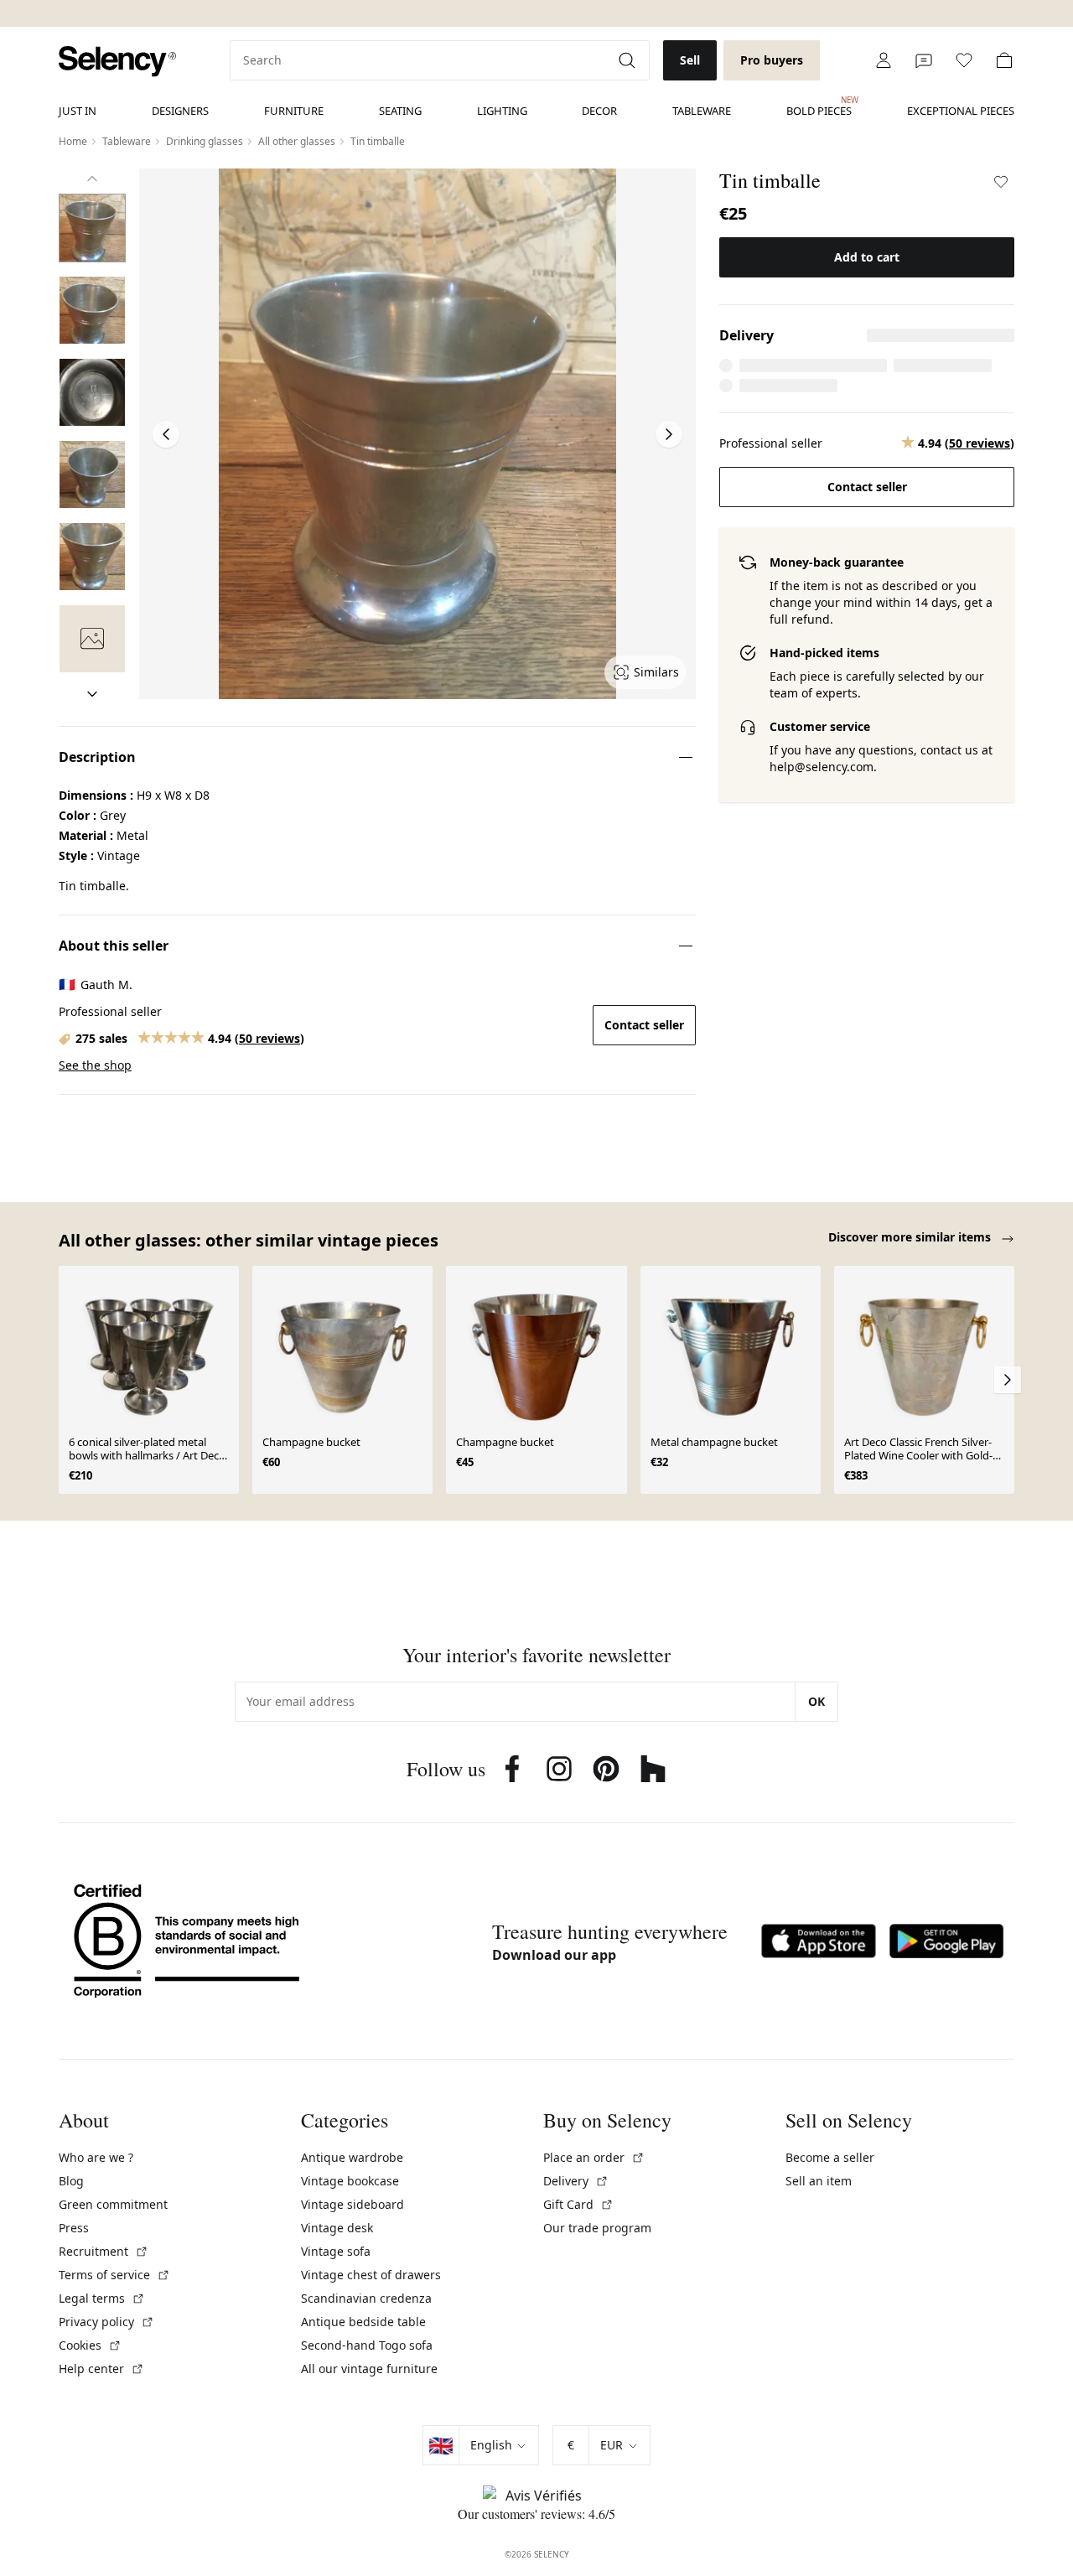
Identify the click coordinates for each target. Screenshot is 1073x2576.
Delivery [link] (576, 2181)
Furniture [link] (294, 111)
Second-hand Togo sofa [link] (367, 2345)
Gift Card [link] (578, 2204)
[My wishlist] (964, 60)
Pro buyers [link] (772, 60)
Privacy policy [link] (106, 2322)
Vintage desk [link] (337, 2228)
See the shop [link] (95, 1065)
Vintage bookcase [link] (350, 2181)
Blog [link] (71, 2181)
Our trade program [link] (597, 2228)
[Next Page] (669, 434)
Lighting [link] (502, 111)
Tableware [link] (702, 111)
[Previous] (92, 179)
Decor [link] (599, 111)
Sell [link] (690, 60)
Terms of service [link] (114, 2275)
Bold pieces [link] (819, 106)
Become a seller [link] (830, 2157)
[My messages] (924, 60)
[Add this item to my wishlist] (1001, 182)
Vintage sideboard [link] (352, 2204)
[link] (117, 62)
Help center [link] (101, 2369)
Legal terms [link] (102, 2298)
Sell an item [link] (819, 2181)
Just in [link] (78, 111)
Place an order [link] (594, 2157)
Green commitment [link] (113, 2204)
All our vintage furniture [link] (369, 2369)
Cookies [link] (90, 2345)
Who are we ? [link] (96, 2157)
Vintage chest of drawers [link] (371, 2275)
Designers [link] (180, 111)
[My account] (884, 60)
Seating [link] (400, 111)
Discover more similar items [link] (911, 1237)
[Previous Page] (166, 434)
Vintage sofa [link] (336, 2251)
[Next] (92, 694)
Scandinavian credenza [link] (366, 2298)
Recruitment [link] (104, 2251)
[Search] (629, 60)
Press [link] (74, 2228)
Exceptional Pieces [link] (961, 111)
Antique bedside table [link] (363, 2322)
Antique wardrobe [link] (352, 2157)
